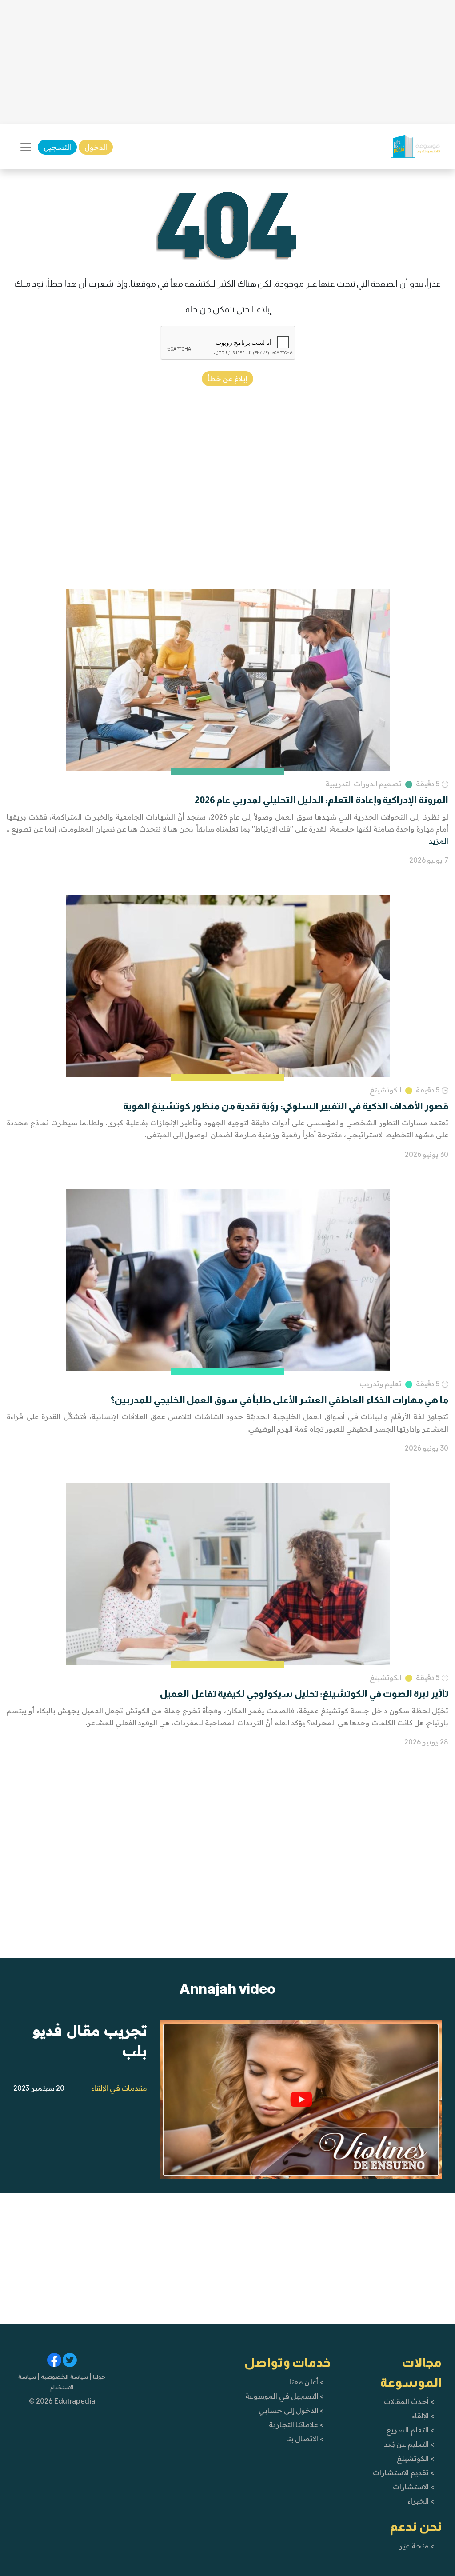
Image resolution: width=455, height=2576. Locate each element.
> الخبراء (421, 2501)
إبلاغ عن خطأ (227, 379)
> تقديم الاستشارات (403, 2472)
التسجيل (57, 147)
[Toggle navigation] (26, 147)
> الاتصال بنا (305, 2439)
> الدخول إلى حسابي (291, 2410)
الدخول (96, 147)
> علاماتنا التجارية (296, 2424)
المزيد (439, 841)
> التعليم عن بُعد (409, 2444)
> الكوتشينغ (416, 2458)
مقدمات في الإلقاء (119, 2088)
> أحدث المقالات (409, 2401)
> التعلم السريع (410, 2430)
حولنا (99, 2376)
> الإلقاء (423, 2416)
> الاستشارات (414, 2487)
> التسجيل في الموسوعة (285, 2396)
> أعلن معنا (307, 2382)
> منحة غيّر (417, 2546)
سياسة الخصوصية (64, 2376)
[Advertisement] (227, 62)
